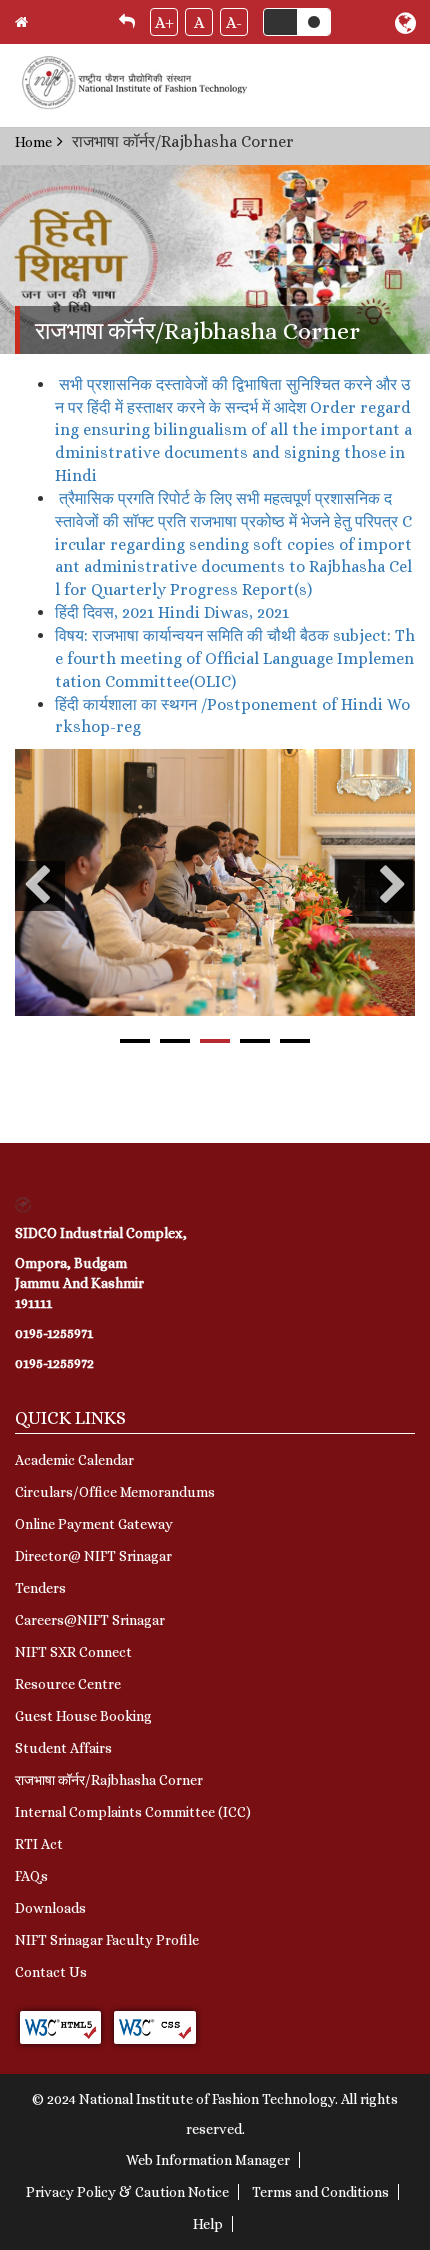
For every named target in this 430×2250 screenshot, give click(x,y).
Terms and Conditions (320, 2192)
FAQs (31, 1876)
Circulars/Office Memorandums (115, 1492)
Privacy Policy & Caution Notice (127, 2192)
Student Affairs (63, 1748)
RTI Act (39, 1844)
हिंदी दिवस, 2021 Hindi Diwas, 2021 (172, 612)
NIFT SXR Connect (73, 1652)
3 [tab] (215, 1041)
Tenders (40, 1588)
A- (234, 22)
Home (33, 142)
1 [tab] (135, 1041)
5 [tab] (295, 1041)
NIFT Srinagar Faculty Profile (107, 1940)
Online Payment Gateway (94, 1524)
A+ (164, 22)
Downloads (50, 1908)
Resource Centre (68, 1684)
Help (208, 2224)
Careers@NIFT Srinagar (90, 1620)
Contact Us (51, 1972)
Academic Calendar (74, 1460)
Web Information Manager (208, 2160)
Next (390, 886)
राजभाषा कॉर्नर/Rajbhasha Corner (109, 1780)
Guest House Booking (83, 1716)
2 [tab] (175, 1041)
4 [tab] (255, 1041)
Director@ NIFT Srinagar (93, 1556)
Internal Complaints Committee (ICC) (133, 1812)
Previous (40, 886)
